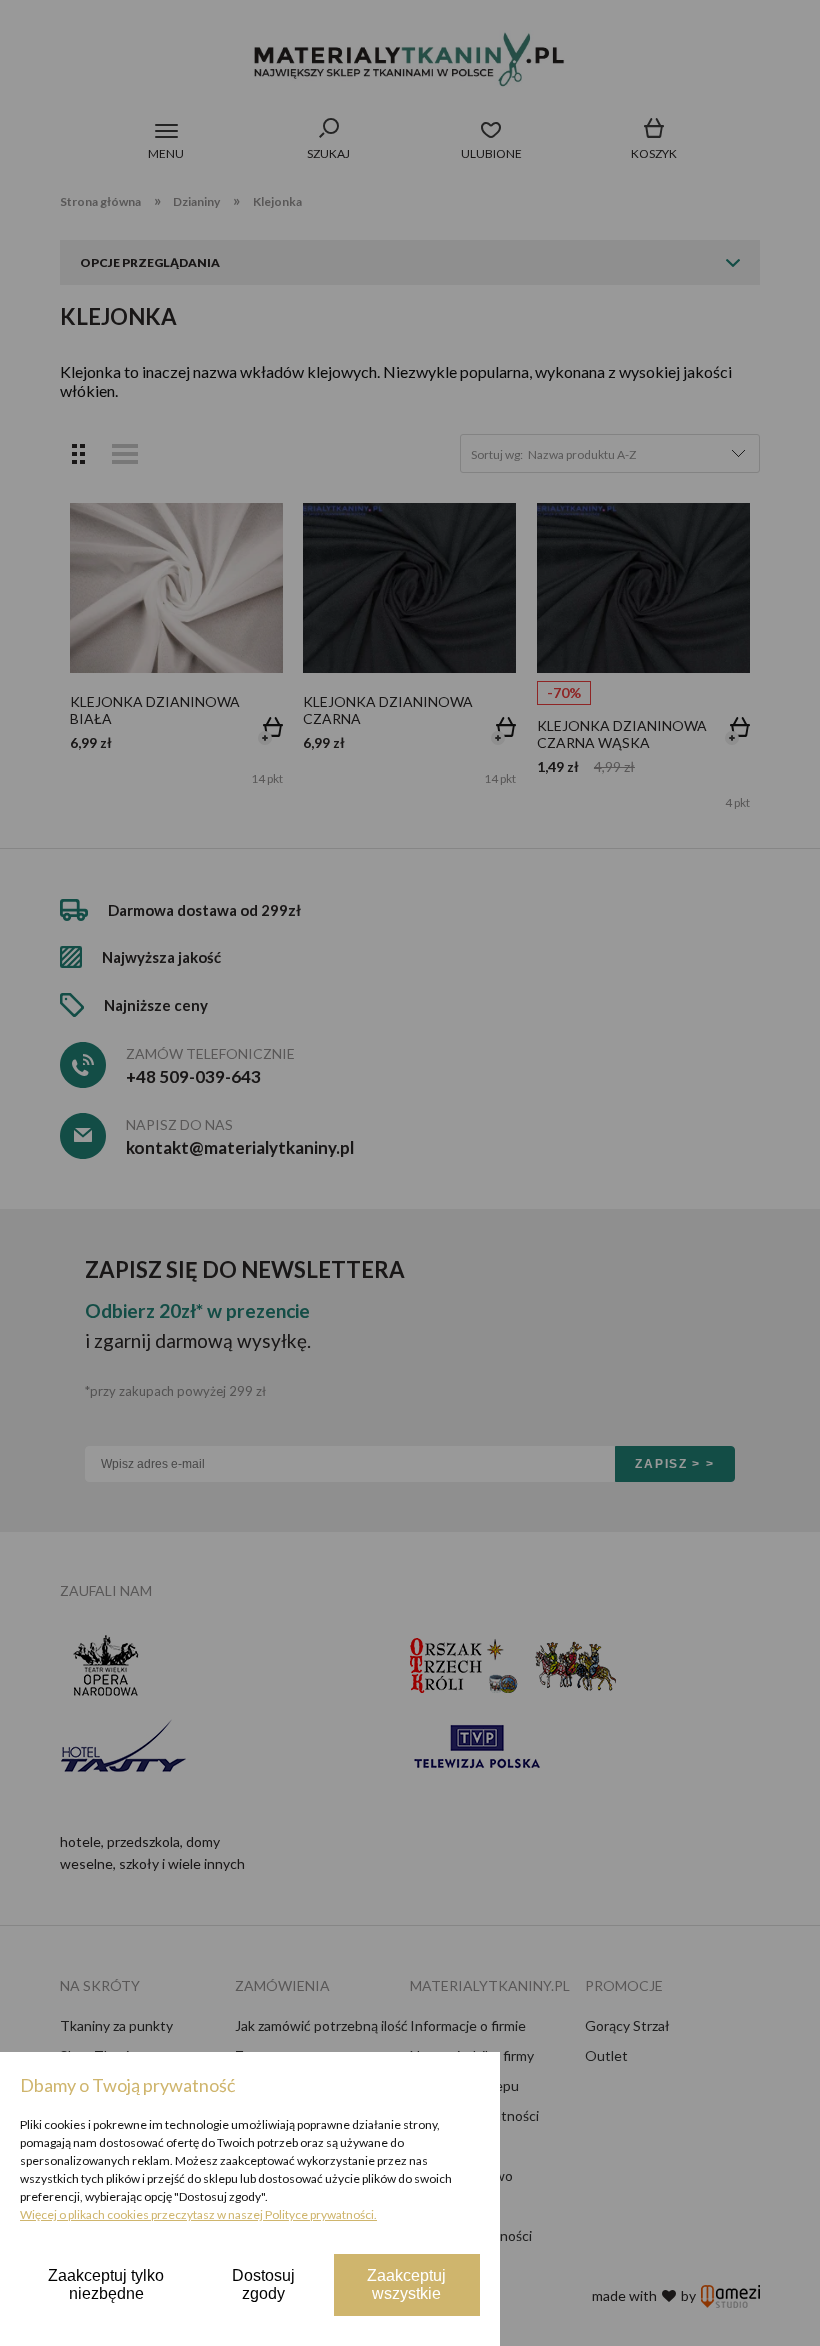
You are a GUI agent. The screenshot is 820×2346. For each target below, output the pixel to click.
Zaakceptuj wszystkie (406, 2284)
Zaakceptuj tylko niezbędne (106, 2284)
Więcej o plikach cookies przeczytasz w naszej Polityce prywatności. (198, 2214)
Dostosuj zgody (263, 2284)
